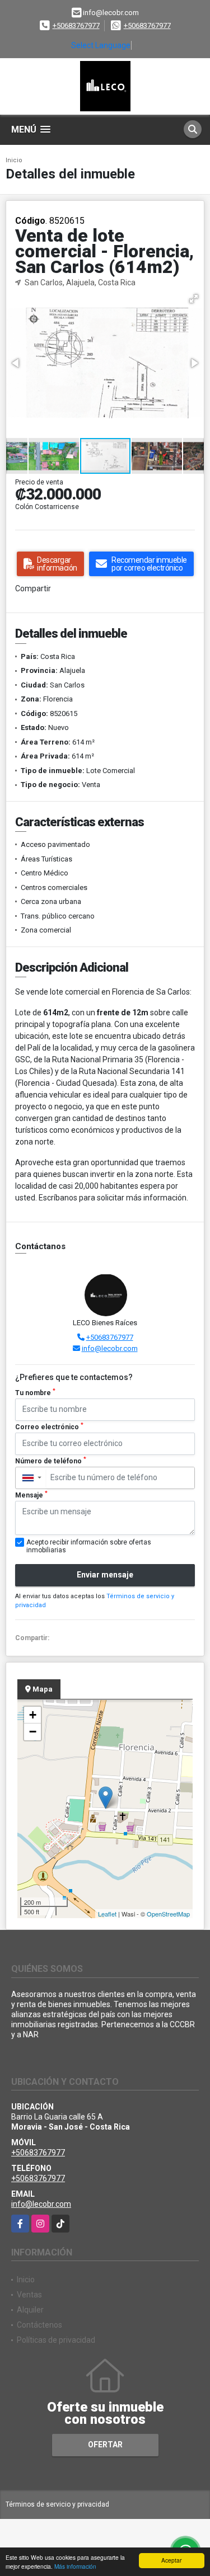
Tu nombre (35, 1392)
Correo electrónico (49, 1426)
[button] (194, 299)
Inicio (14, 160)
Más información (75, 2566)
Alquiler (30, 2310)
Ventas (29, 2295)
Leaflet (107, 1914)
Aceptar (171, 2560)
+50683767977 (76, 25)
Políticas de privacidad (56, 2340)
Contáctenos (39, 2325)
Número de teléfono (51, 1461)
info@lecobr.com (110, 1348)
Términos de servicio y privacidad (57, 2504)
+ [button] (33, 1715)
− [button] (33, 1732)
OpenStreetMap (168, 1914)
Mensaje (31, 1495)
